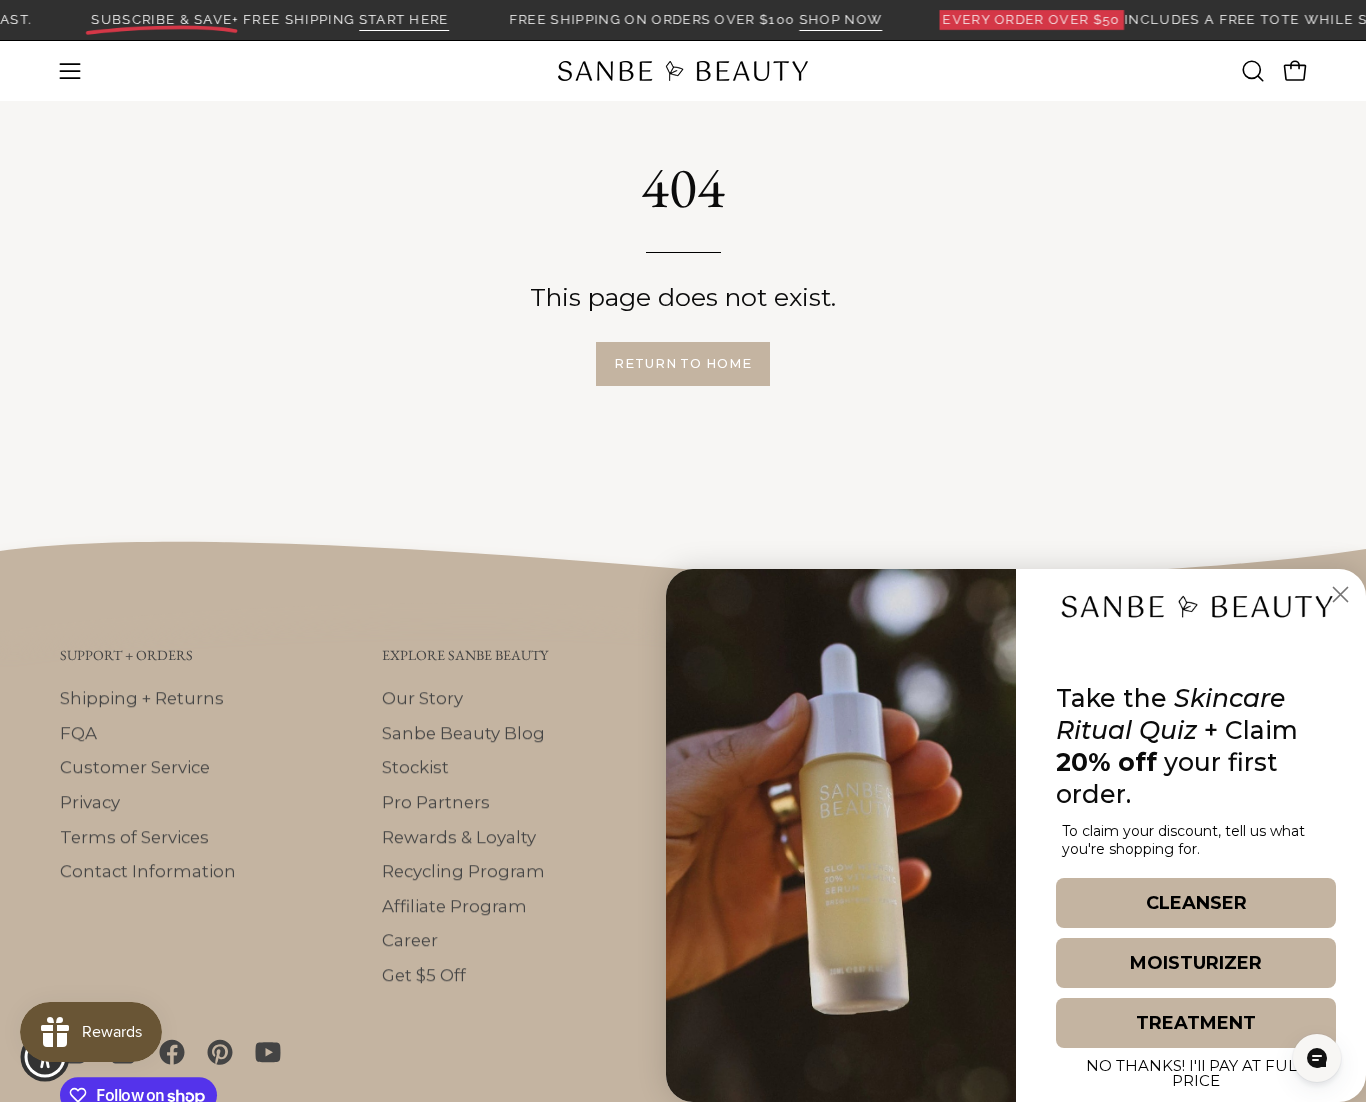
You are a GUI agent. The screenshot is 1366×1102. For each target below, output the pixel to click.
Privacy (90, 802)
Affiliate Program (454, 906)
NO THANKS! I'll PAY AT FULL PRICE (1196, 1070)
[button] (1253, 71)
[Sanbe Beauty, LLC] (683, 71)
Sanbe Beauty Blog (463, 732)
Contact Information (148, 871)
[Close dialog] (1340, 594)
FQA (78, 732)
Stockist (415, 767)
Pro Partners (436, 802)
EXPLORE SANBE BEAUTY (465, 655)
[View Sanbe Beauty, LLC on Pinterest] (216, 1052)
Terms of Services (134, 836)
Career (410, 940)
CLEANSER (1196, 903)
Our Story (422, 698)
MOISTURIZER (1196, 963)
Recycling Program (463, 871)
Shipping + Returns (142, 698)
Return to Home (683, 363)
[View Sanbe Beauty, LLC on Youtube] (264, 1052)
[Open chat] (1317, 1058)
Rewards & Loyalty (459, 836)
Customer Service (135, 767)
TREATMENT (1196, 1023)
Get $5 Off (424, 975)
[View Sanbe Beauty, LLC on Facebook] (168, 1052)
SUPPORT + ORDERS (126, 655)
